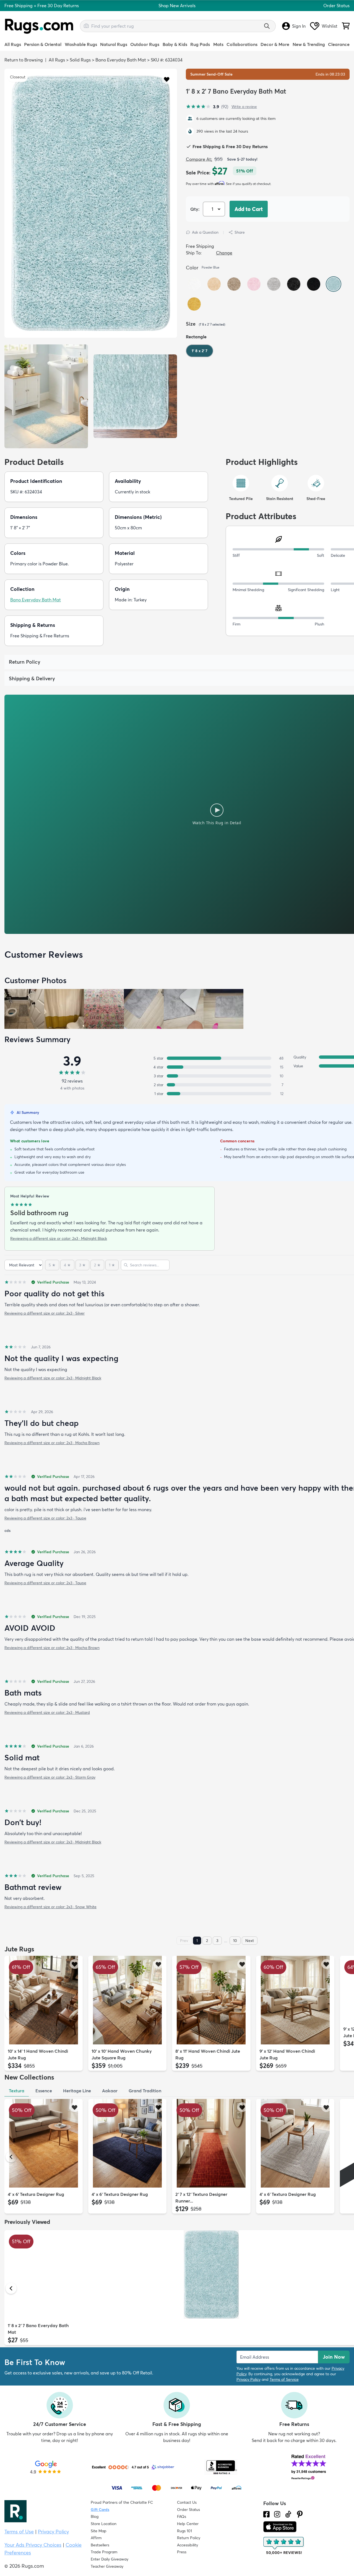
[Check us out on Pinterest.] (300, 2514)
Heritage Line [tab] (77, 2091)
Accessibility (188, 2545)
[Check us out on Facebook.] (266, 2514)
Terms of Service (284, 2379)
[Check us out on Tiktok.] (288, 2514)
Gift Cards (100, 2510)
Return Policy (189, 2538)
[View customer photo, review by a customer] (24, 1009)
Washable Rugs (81, 44)
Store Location (104, 2524)
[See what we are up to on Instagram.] (277, 2514)
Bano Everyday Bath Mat (121, 60)
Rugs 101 (184, 2531)
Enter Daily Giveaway (110, 2559)
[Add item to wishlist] (75, 1964)
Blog (95, 2516)
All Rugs (13, 44)
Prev (184, 1941)
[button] (167, 79)
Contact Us (187, 2502)
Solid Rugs (80, 60)
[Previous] (11, 2014)
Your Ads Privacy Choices (33, 2545)
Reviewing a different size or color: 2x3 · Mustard (47, 1712)
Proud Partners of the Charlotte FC (122, 2502)
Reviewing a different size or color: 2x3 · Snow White (50, 1907)
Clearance (339, 44)
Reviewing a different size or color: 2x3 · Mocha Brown (52, 1443)
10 (235, 1941)
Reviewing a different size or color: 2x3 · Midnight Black (59, 1238)
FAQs (182, 2516)
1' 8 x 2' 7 (200, 351)
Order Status (336, 6)
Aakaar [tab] (110, 2091)
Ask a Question (205, 232)
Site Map (99, 2531)
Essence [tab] (44, 2091)
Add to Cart (249, 209)
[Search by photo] (86, 25)
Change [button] (224, 253)
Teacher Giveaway (107, 2566)
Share (240, 232)
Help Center (188, 2524)
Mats (218, 44)
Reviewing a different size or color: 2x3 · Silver (45, 1313)
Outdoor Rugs (145, 44)
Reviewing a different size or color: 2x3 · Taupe (45, 1518)
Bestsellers (100, 2545)
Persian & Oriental (43, 44)
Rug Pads (200, 44)
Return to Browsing (24, 60)
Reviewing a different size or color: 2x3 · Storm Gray (50, 1777)
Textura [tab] (17, 2091)
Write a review (244, 107)
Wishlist (330, 26)
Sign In (299, 26)
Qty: (195, 209)
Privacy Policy (248, 2379)
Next (250, 1941)
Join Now (334, 2357)
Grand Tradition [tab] (145, 2091)
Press (182, 2552)
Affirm (96, 2538)
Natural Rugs (114, 44)
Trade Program (104, 2552)
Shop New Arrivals (177, 6)
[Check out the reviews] (284, 2546)
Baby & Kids (175, 44)
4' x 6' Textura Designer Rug (36, 2194)
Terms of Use (19, 2532)
